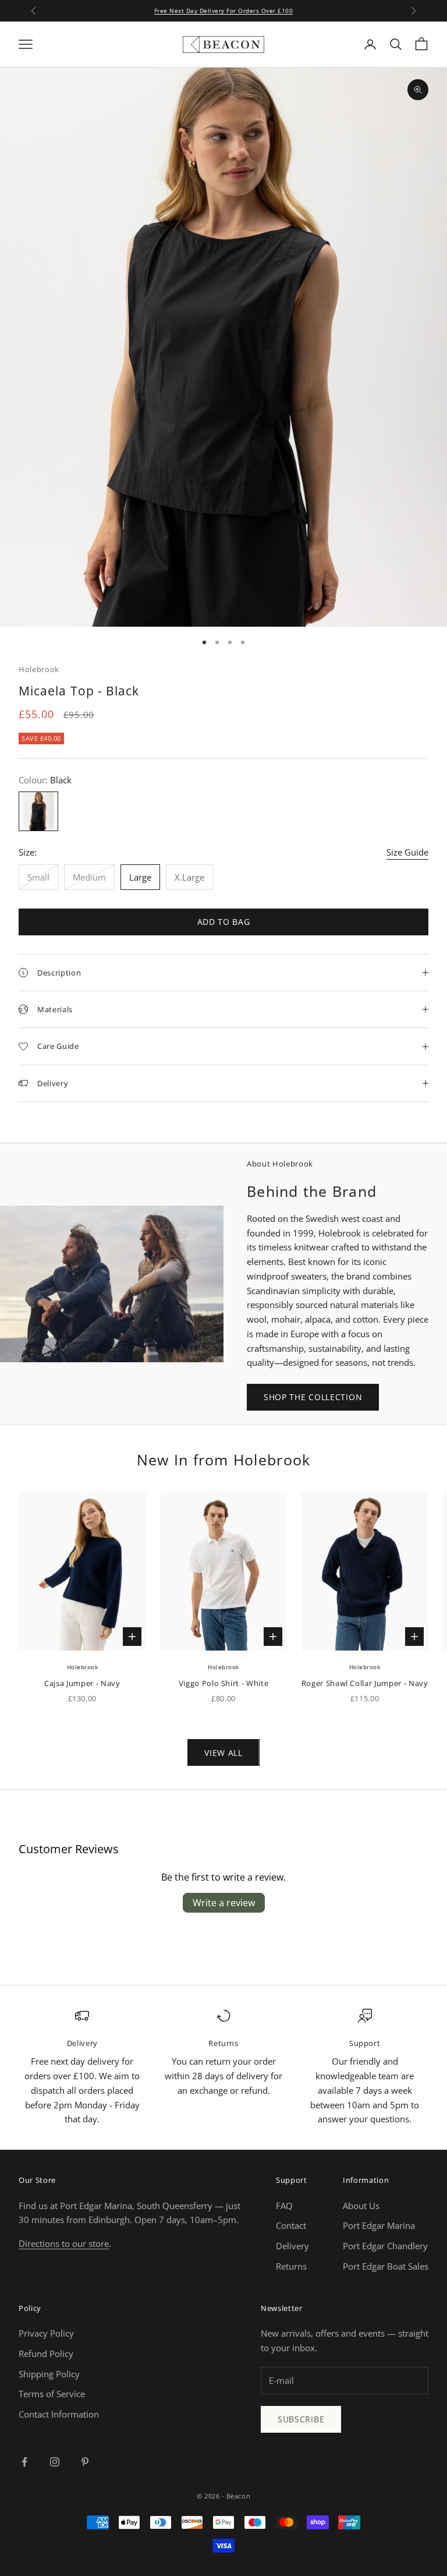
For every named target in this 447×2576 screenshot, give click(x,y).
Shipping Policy (49, 2374)
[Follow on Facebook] (24, 2462)
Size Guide (407, 852)
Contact (291, 2225)
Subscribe (301, 2419)
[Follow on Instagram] (55, 2462)
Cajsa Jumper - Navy (82, 1683)
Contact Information (59, 2414)
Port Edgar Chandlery (385, 2246)
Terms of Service (52, 2394)
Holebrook (39, 669)
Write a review (224, 1903)
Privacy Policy (46, 2333)
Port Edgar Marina (379, 2225)
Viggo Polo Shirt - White (224, 1683)
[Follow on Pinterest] (85, 2462)
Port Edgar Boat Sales (386, 2266)
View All (223, 1753)
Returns (291, 2266)
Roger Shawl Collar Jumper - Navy (365, 1683)
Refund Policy (46, 2354)
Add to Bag (224, 922)
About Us (361, 2206)
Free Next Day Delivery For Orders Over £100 (224, 10)
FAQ (284, 2206)
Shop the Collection (313, 1397)
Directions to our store (64, 2243)
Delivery (292, 2246)
